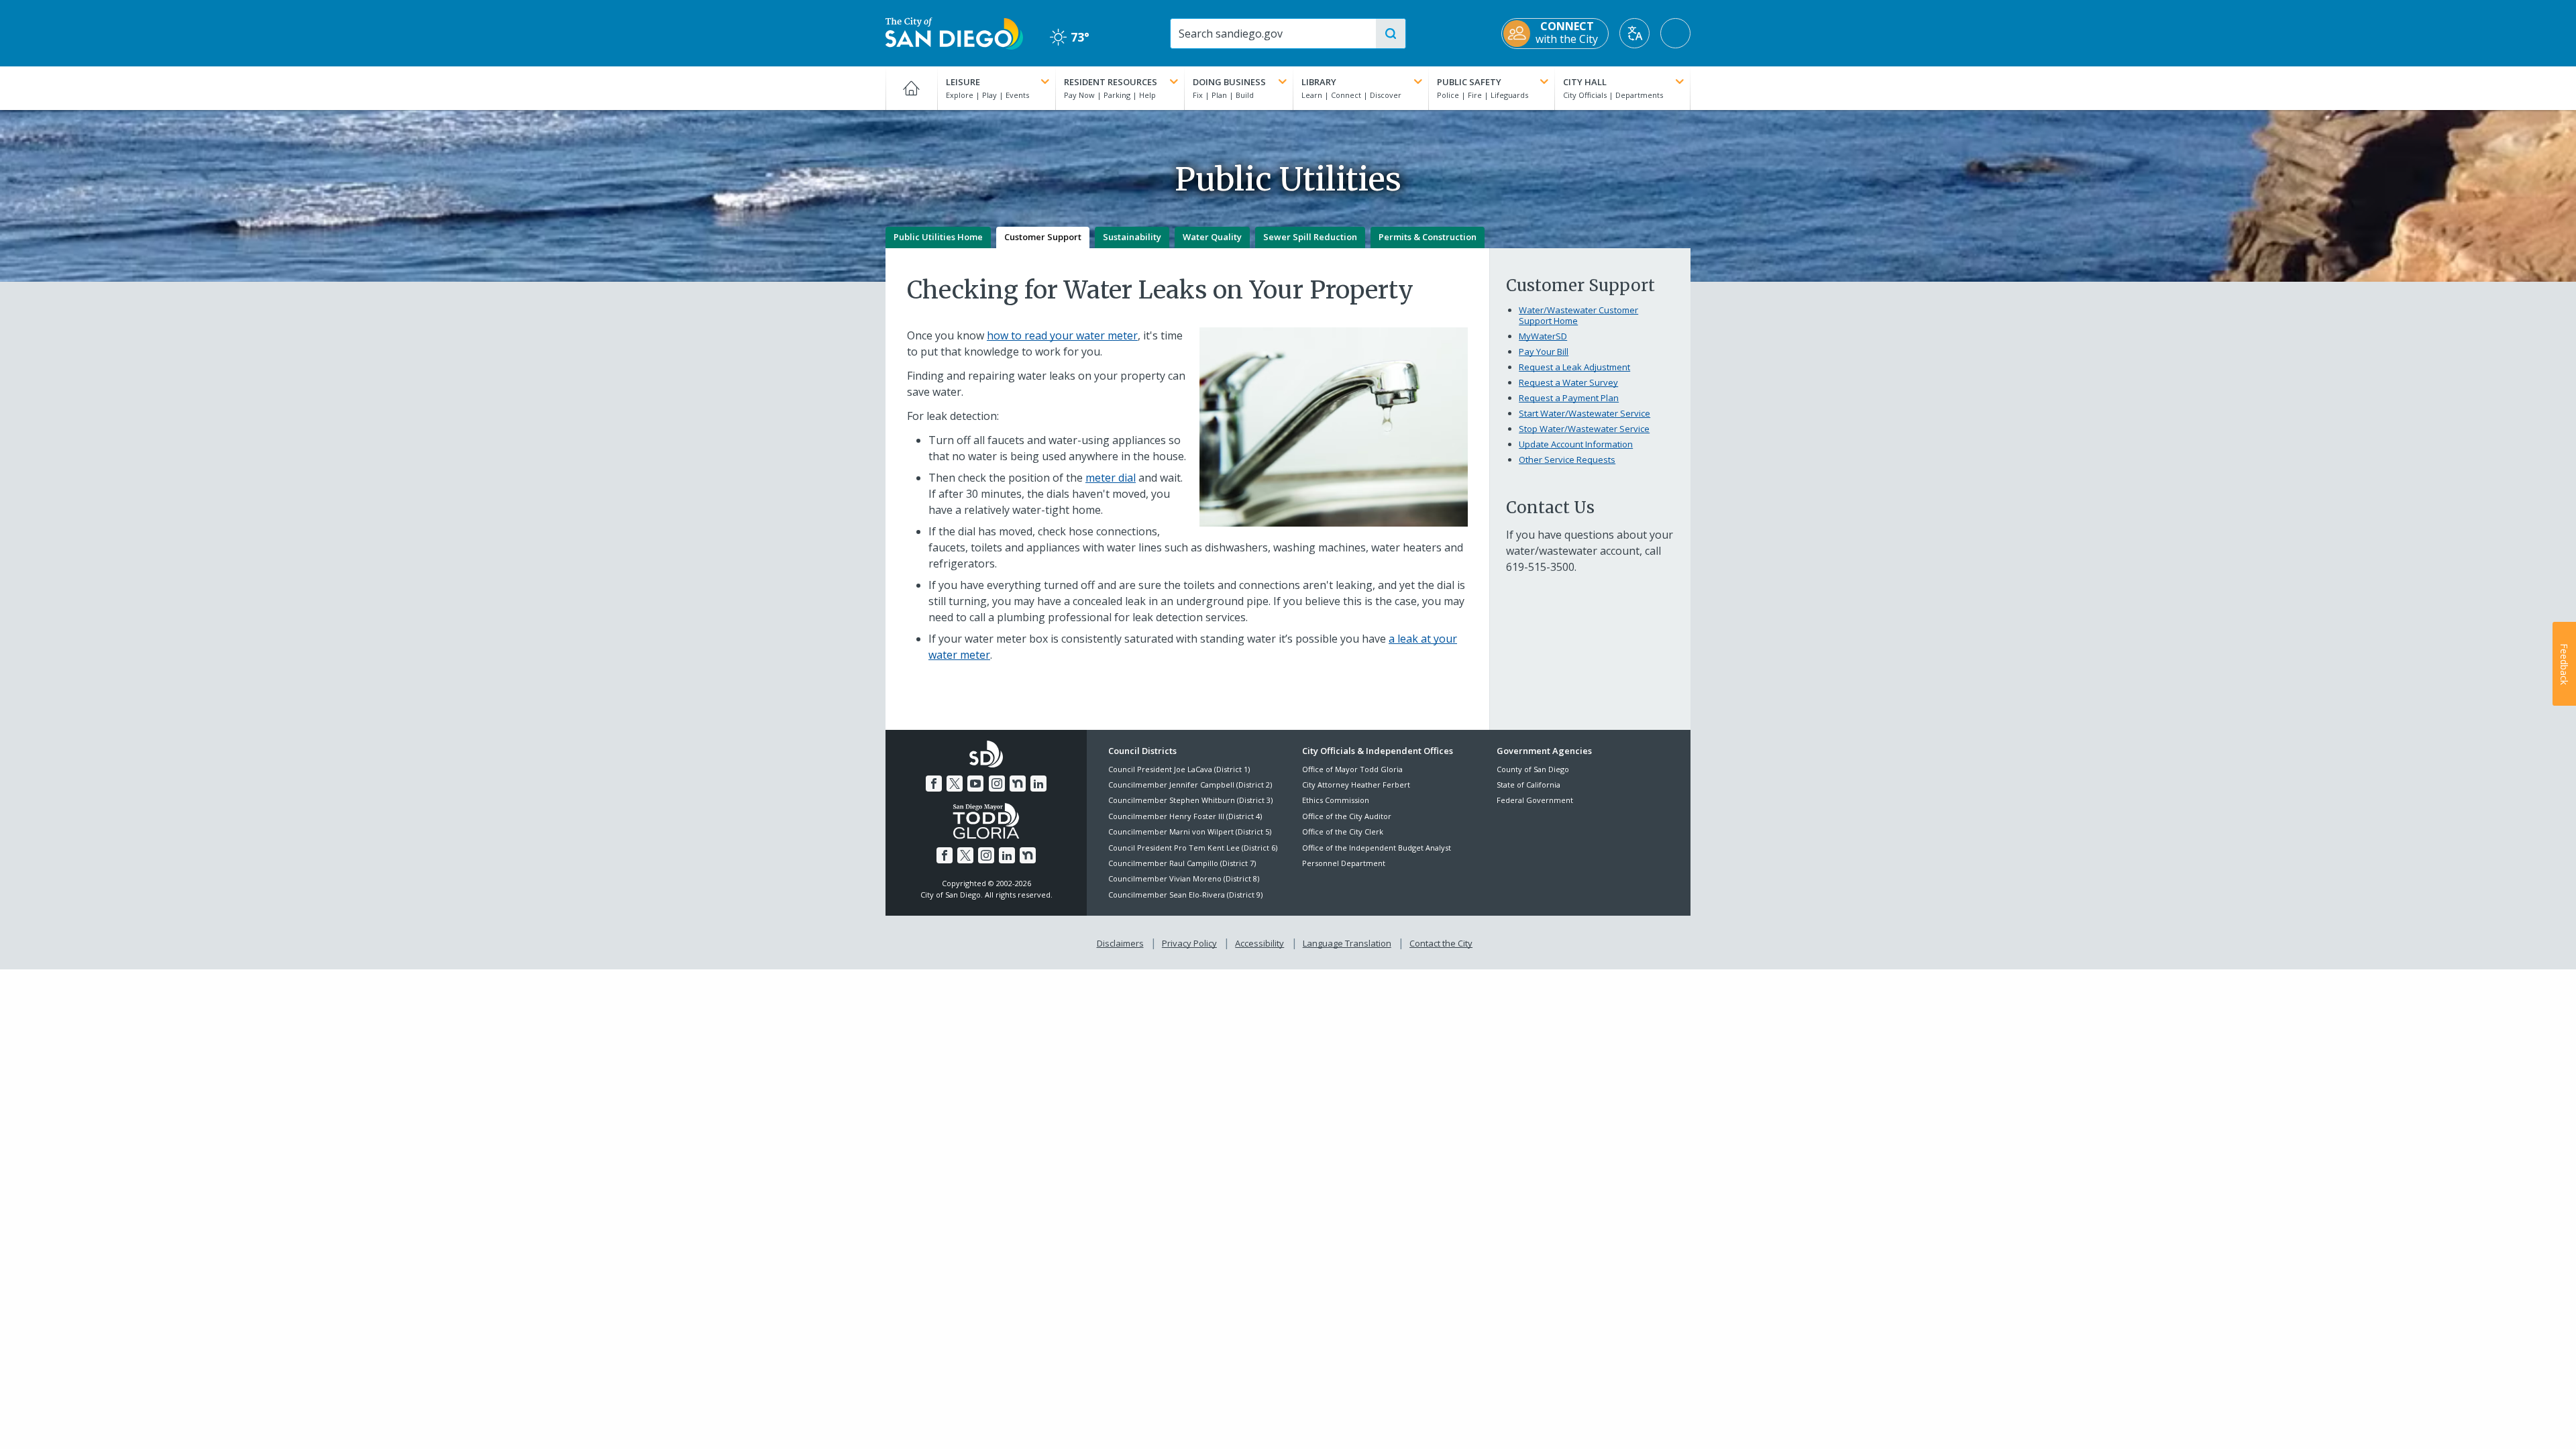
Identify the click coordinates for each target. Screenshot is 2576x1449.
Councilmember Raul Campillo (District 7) (1182, 863)
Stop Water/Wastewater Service (1584, 429)
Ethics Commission (1336, 800)
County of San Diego (1533, 769)
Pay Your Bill (1544, 352)
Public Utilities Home (938, 237)
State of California (1528, 785)
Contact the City (1441, 943)
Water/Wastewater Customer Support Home (1578, 315)
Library (1319, 82)
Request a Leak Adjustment (1574, 367)
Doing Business (1229, 82)
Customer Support (1043, 237)
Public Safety (1469, 82)
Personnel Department (1344, 863)
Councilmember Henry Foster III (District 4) (1185, 816)
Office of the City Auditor (1347, 816)
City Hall (1585, 82)
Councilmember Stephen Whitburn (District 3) (1190, 800)
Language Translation (1347, 943)
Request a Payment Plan (1569, 398)
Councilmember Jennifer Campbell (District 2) (1190, 785)
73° (1070, 37)
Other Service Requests (1567, 460)
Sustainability (1132, 237)
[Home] (911, 88)
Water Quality (1212, 237)
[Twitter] (955, 784)
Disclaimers (1120, 943)
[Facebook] (934, 784)
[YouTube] (975, 784)
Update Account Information (1576, 444)
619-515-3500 (1540, 567)
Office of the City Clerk (1343, 831)
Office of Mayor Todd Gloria (1352, 769)
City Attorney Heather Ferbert (1356, 785)
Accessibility (1259, 943)
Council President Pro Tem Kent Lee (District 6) (1193, 848)
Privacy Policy (1189, 943)
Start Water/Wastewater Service (1585, 413)
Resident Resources (1111, 82)
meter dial (1111, 478)
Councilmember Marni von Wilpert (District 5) (1190, 831)
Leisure (963, 82)
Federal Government (1535, 800)
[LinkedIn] (1038, 784)
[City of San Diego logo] (954, 32)
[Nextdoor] (1018, 784)
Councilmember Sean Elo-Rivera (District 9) (1185, 895)
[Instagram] (997, 784)
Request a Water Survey (1568, 382)
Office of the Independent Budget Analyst (1377, 848)
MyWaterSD (1543, 336)
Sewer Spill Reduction (1310, 237)
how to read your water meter (1062, 335)
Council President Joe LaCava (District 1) (1179, 769)
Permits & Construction (1428, 237)
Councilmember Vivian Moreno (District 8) (1184, 878)
